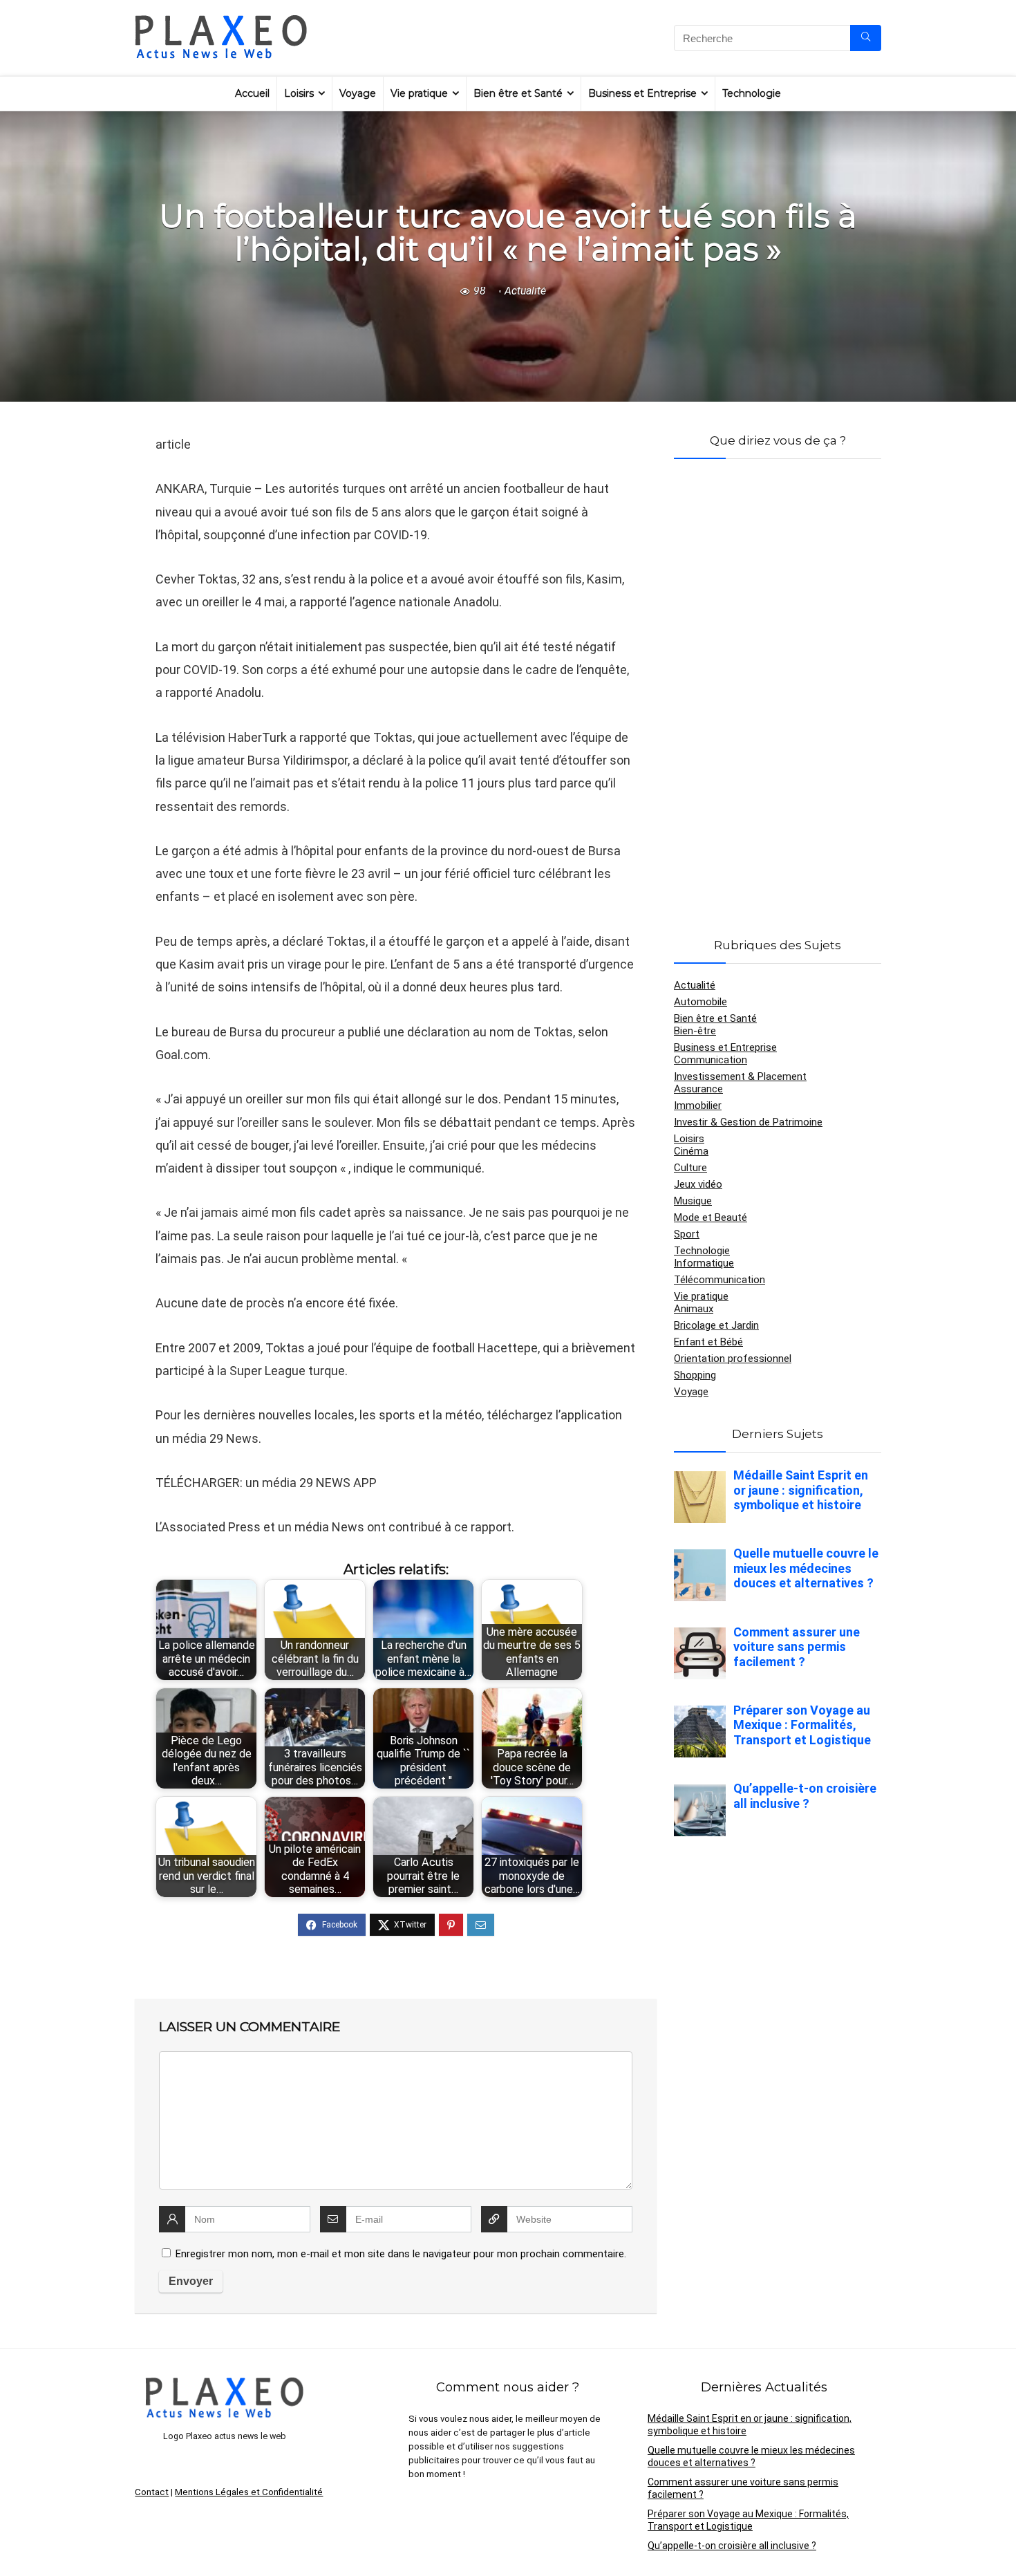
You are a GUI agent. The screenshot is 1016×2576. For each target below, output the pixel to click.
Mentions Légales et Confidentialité (249, 2492)
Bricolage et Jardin (716, 1325)
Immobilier (698, 1105)
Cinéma (691, 1151)
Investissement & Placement (740, 1076)
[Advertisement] (778, 682)
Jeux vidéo (698, 1184)
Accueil (252, 93)
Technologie (752, 93)
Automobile (700, 1002)
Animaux (694, 1309)
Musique (693, 1201)
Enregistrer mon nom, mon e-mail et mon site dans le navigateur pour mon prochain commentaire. (401, 2254)
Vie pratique (419, 93)
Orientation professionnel (733, 1359)
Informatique (704, 1263)
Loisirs (299, 93)
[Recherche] (866, 38)
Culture (690, 1168)
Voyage (358, 93)
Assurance (698, 1089)
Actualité (525, 291)
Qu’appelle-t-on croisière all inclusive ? (732, 2546)
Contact (152, 2492)
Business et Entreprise (642, 93)
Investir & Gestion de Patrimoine (748, 1122)
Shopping (695, 1375)
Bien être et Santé (518, 93)
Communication (711, 1060)
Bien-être (695, 1031)
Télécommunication (719, 1280)
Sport (687, 1234)
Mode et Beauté (711, 1217)
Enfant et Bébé (708, 1342)
